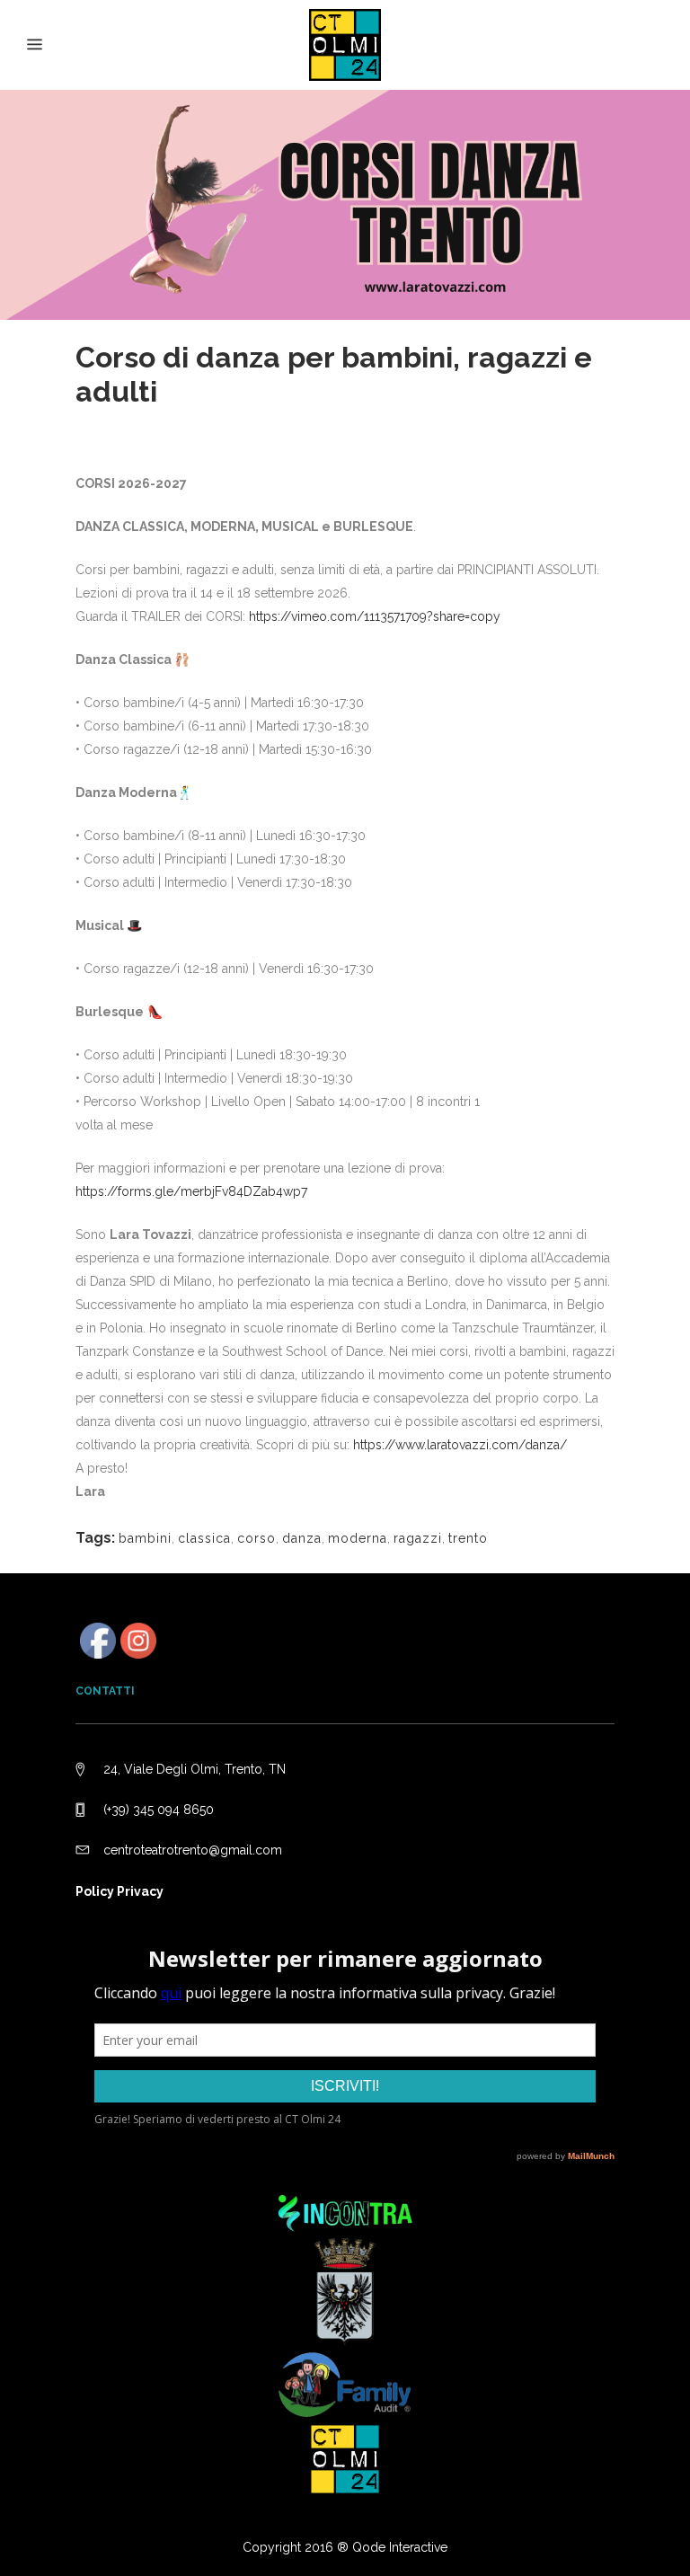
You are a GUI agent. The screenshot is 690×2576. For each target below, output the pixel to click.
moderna (358, 1538)
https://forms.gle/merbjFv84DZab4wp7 (191, 1191)
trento (468, 1538)
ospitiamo (194, 420)
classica (204, 1538)
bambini (145, 1538)
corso (257, 1538)
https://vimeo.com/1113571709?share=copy (375, 616)
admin (265, 420)
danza (302, 1538)
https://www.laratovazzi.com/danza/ (460, 1445)
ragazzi (418, 1538)
